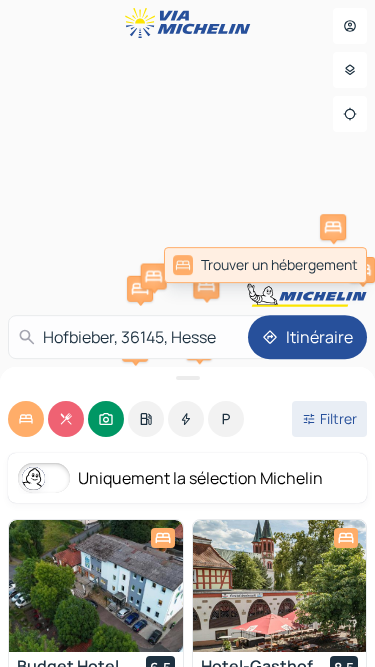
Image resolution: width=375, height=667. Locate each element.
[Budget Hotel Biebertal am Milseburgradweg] (96, 586)
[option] (26, 419)
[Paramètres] (350, 70)
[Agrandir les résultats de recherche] (187, 378)
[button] (140, 289)
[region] (96, 586)
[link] (265, 265)
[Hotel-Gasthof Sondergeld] (280, 586)
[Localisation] (350, 114)
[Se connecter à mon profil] (350, 26)
